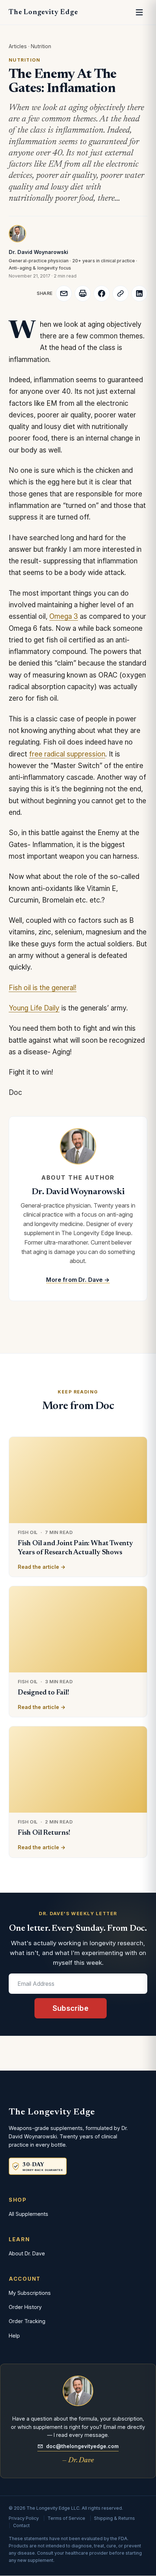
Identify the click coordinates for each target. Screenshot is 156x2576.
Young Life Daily (34, 1008)
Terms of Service (66, 2518)
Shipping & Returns (114, 2518)
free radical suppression (67, 754)
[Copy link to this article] (120, 293)
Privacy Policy (24, 2518)
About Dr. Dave (27, 2253)
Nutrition (41, 46)
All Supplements (28, 2214)
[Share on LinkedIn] (139, 293)
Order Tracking (27, 2321)
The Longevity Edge (43, 12)
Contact (21, 2525)
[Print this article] (83, 293)
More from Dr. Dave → (78, 1280)
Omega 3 (64, 616)
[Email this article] (64, 293)
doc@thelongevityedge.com (82, 2446)
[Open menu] (139, 12)
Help (14, 2336)
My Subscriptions (30, 2293)
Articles (18, 46)
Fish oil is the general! (43, 988)
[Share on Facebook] (102, 293)
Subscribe (71, 2008)
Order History (25, 2307)
